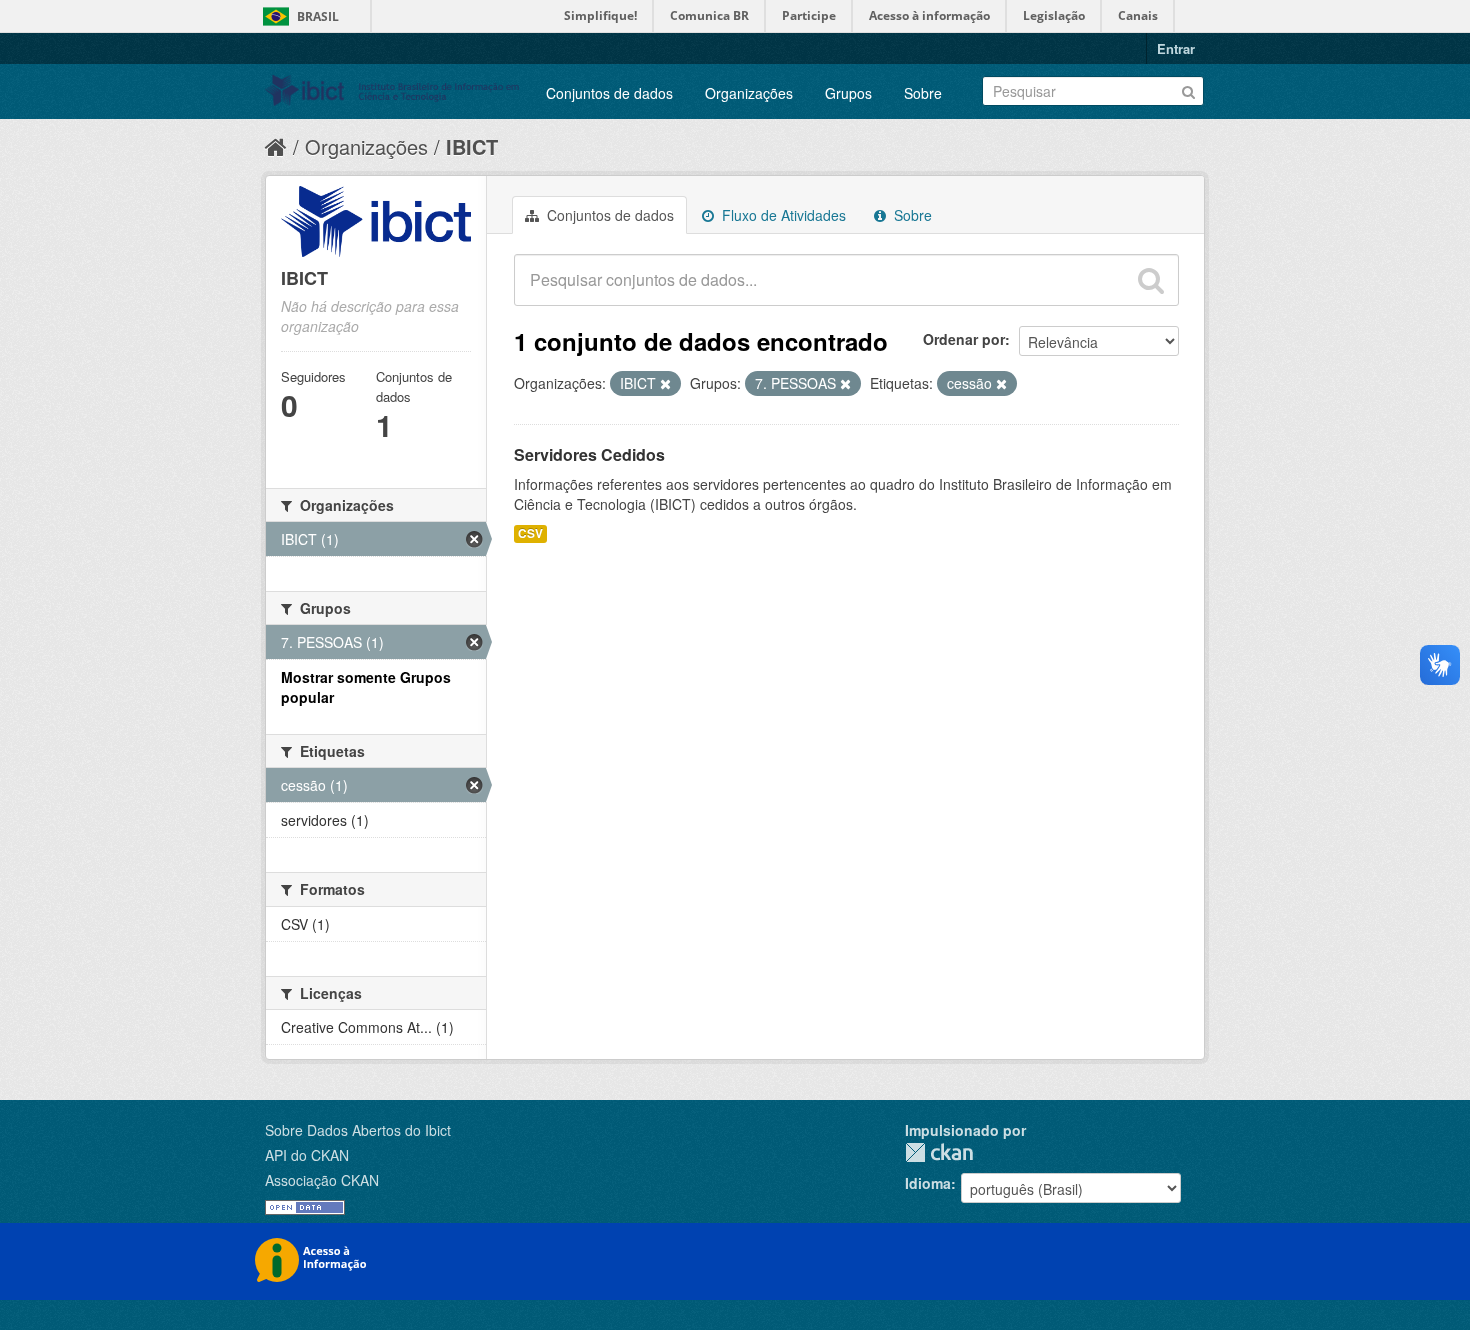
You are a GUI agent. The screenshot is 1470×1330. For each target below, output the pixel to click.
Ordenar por (964, 339)
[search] (1151, 280)
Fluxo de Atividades (782, 215)
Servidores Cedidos (589, 454)
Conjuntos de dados (609, 93)
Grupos (848, 93)
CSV (530, 533)
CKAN (939, 1152)
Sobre (923, 93)
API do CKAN (307, 1155)
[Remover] (665, 384)
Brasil (318, 16)
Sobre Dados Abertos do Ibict (358, 1130)
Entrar (1176, 48)
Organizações (749, 93)
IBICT (472, 146)
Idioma (928, 1183)
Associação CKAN (322, 1180)
